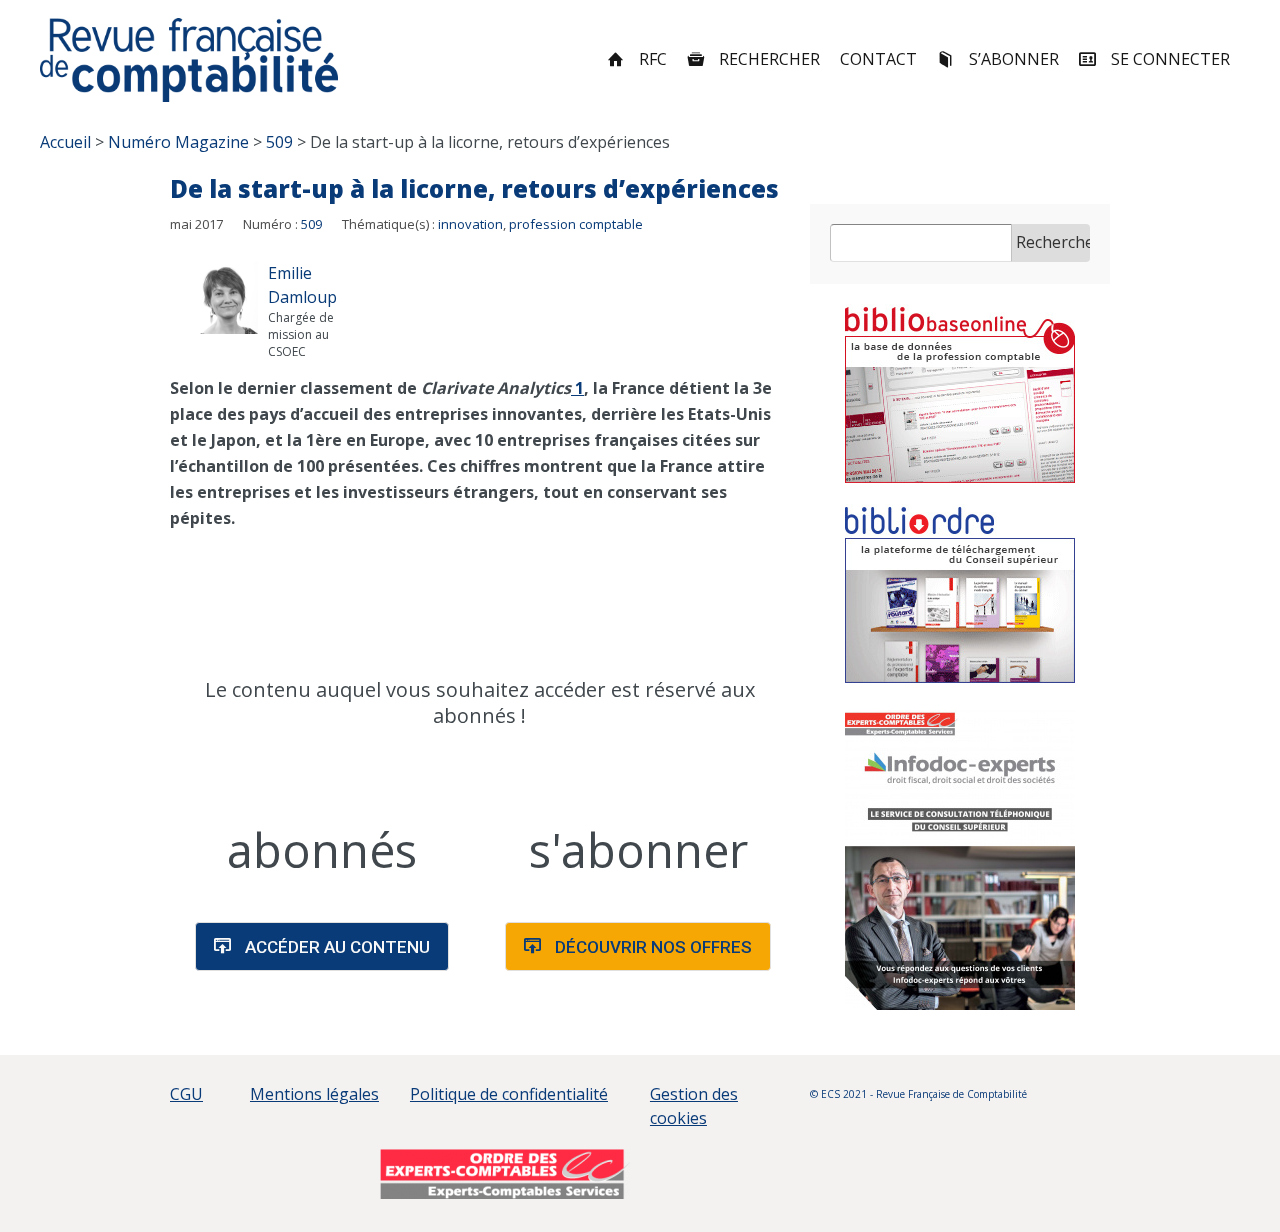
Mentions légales (314, 1094)
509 (311, 224)
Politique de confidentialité (509, 1094)
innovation (470, 224)
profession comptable (576, 224)
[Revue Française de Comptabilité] (189, 60)
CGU (186, 1094)
